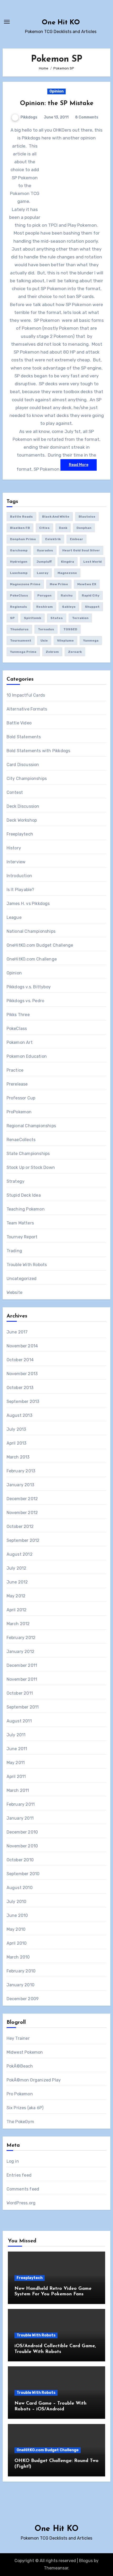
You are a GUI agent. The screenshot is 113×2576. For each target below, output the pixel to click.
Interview (16, 862)
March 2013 (18, 1457)
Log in (13, 2161)
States (57, 618)
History (14, 848)
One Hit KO (61, 23)
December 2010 (22, 1832)
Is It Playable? (20, 890)
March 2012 (18, 1624)
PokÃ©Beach (20, 2066)
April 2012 (17, 1610)
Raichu (67, 595)
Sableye (69, 607)
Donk (63, 528)
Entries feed (19, 2175)
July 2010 (17, 1902)
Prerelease (17, 1084)
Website (14, 1292)
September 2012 (23, 1540)
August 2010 (20, 1888)
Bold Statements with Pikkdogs (38, 751)
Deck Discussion (23, 806)
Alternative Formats (27, 709)
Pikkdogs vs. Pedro (25, 1001)
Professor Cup (21, 1098)
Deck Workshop (22, 820)
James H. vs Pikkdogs (28, 904)
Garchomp (19, 550)
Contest (15, 792)
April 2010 (17, 1943)
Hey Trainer (18, 2038)
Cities (44, 528)
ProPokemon (19, 1112)
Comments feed (23, 2189)
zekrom (52, 652)
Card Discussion (23, 765)
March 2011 (18, 1790)
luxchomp (19, 573)
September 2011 (23, 1707)
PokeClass (19, 595)
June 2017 (17, 1332)
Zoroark (75, 652)
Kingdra (68, 562)
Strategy (16, 1181)
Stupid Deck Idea (24, 1195)
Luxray (43, 573)
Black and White (56, 517)
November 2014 (22, 1346)
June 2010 (17, 1915)
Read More (79, 465)
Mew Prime (59, 584)
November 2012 (22, 1513)
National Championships (31, 931)
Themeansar (56, 2568)
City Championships (27, 779)
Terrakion (80, 618)
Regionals (19, 607)
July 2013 (16, 1429)
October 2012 (20, 1526)
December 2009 (23, 1999)
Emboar (76, 539)
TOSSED (70, 629)
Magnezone (67, 573)
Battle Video (19, 723)
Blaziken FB (20, 528)
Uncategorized (22, 1279)
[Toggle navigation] (7, 22)
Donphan (84, 528)
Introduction (19, 876)
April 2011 (16, 1777)
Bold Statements (24, 737)
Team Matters (20, 1223)
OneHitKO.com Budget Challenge (40, 945)
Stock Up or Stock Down (31, 1167)
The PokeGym (20, 2122)
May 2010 (16, 1929)
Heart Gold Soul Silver (81, 550)
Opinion (56, 91)
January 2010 (20, 1985)
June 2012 (17, 1582)
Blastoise (87, 517)
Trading (14, 1251)
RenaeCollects (21, 1140)
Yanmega (91, 641)
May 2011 (16, 1763)
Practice (15, 1070)
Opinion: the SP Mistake (57, 104)
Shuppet (92, 607)
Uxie (44, 641)
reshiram (45, 607)
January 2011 (20, 1818)
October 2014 (20, 1360)
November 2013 (22, 1374)
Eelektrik (53, 539)
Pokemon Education (27, 1056)
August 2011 (19, 1721)
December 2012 (22, 1499)
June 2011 (17, 1749)
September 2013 (23, 1401)
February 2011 (21, 1804)
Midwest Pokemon (25, 2052)
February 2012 (21, 1638)
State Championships (28, 1154)
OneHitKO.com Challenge (32, 959)
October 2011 (20, 1693)
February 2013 (21, 1471)
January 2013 (20, 1485)
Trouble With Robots (27, 1265)
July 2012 (17, 1568)
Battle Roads (21, 517)
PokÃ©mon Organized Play (34, 2080)
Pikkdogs (29, 117)
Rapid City (91, 595)
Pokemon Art (20, 1042)
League (14, 917)
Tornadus (46, 629)
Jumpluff (44, 562)
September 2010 (23, 1874)
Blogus (86, 2561)
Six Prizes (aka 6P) (25, 2108)
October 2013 (20, 1388)
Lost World (93, 562)
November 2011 (22, 1679)
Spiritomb (33, 618)
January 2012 (20, 1652)
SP (12, 618)
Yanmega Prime (23, 652)
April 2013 (17, 1443)
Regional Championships (31, 1126)
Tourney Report (22, 1237)
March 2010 (18, 1957)
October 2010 (20, 1860)
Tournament (21, 641)
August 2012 (20, 1554)
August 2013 (19, 1415)
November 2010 (22, 1846)
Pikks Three (18, 1015)
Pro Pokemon (20, 2094)
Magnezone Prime (25, 584)
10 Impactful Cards (26, 695)
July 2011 (16, 1735)
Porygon (44, 595)
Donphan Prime (23, 539)
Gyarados (45, 550)
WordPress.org (21, 2203)
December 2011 (22, 1665)
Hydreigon (19, 562)
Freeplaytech (20, 834)
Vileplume (65, 641)
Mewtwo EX (87, 584)
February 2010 (21, 1971)
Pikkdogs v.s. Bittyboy (29, 987)
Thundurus (19, 629)
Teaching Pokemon (26, 1209)
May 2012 (16, 1596)
